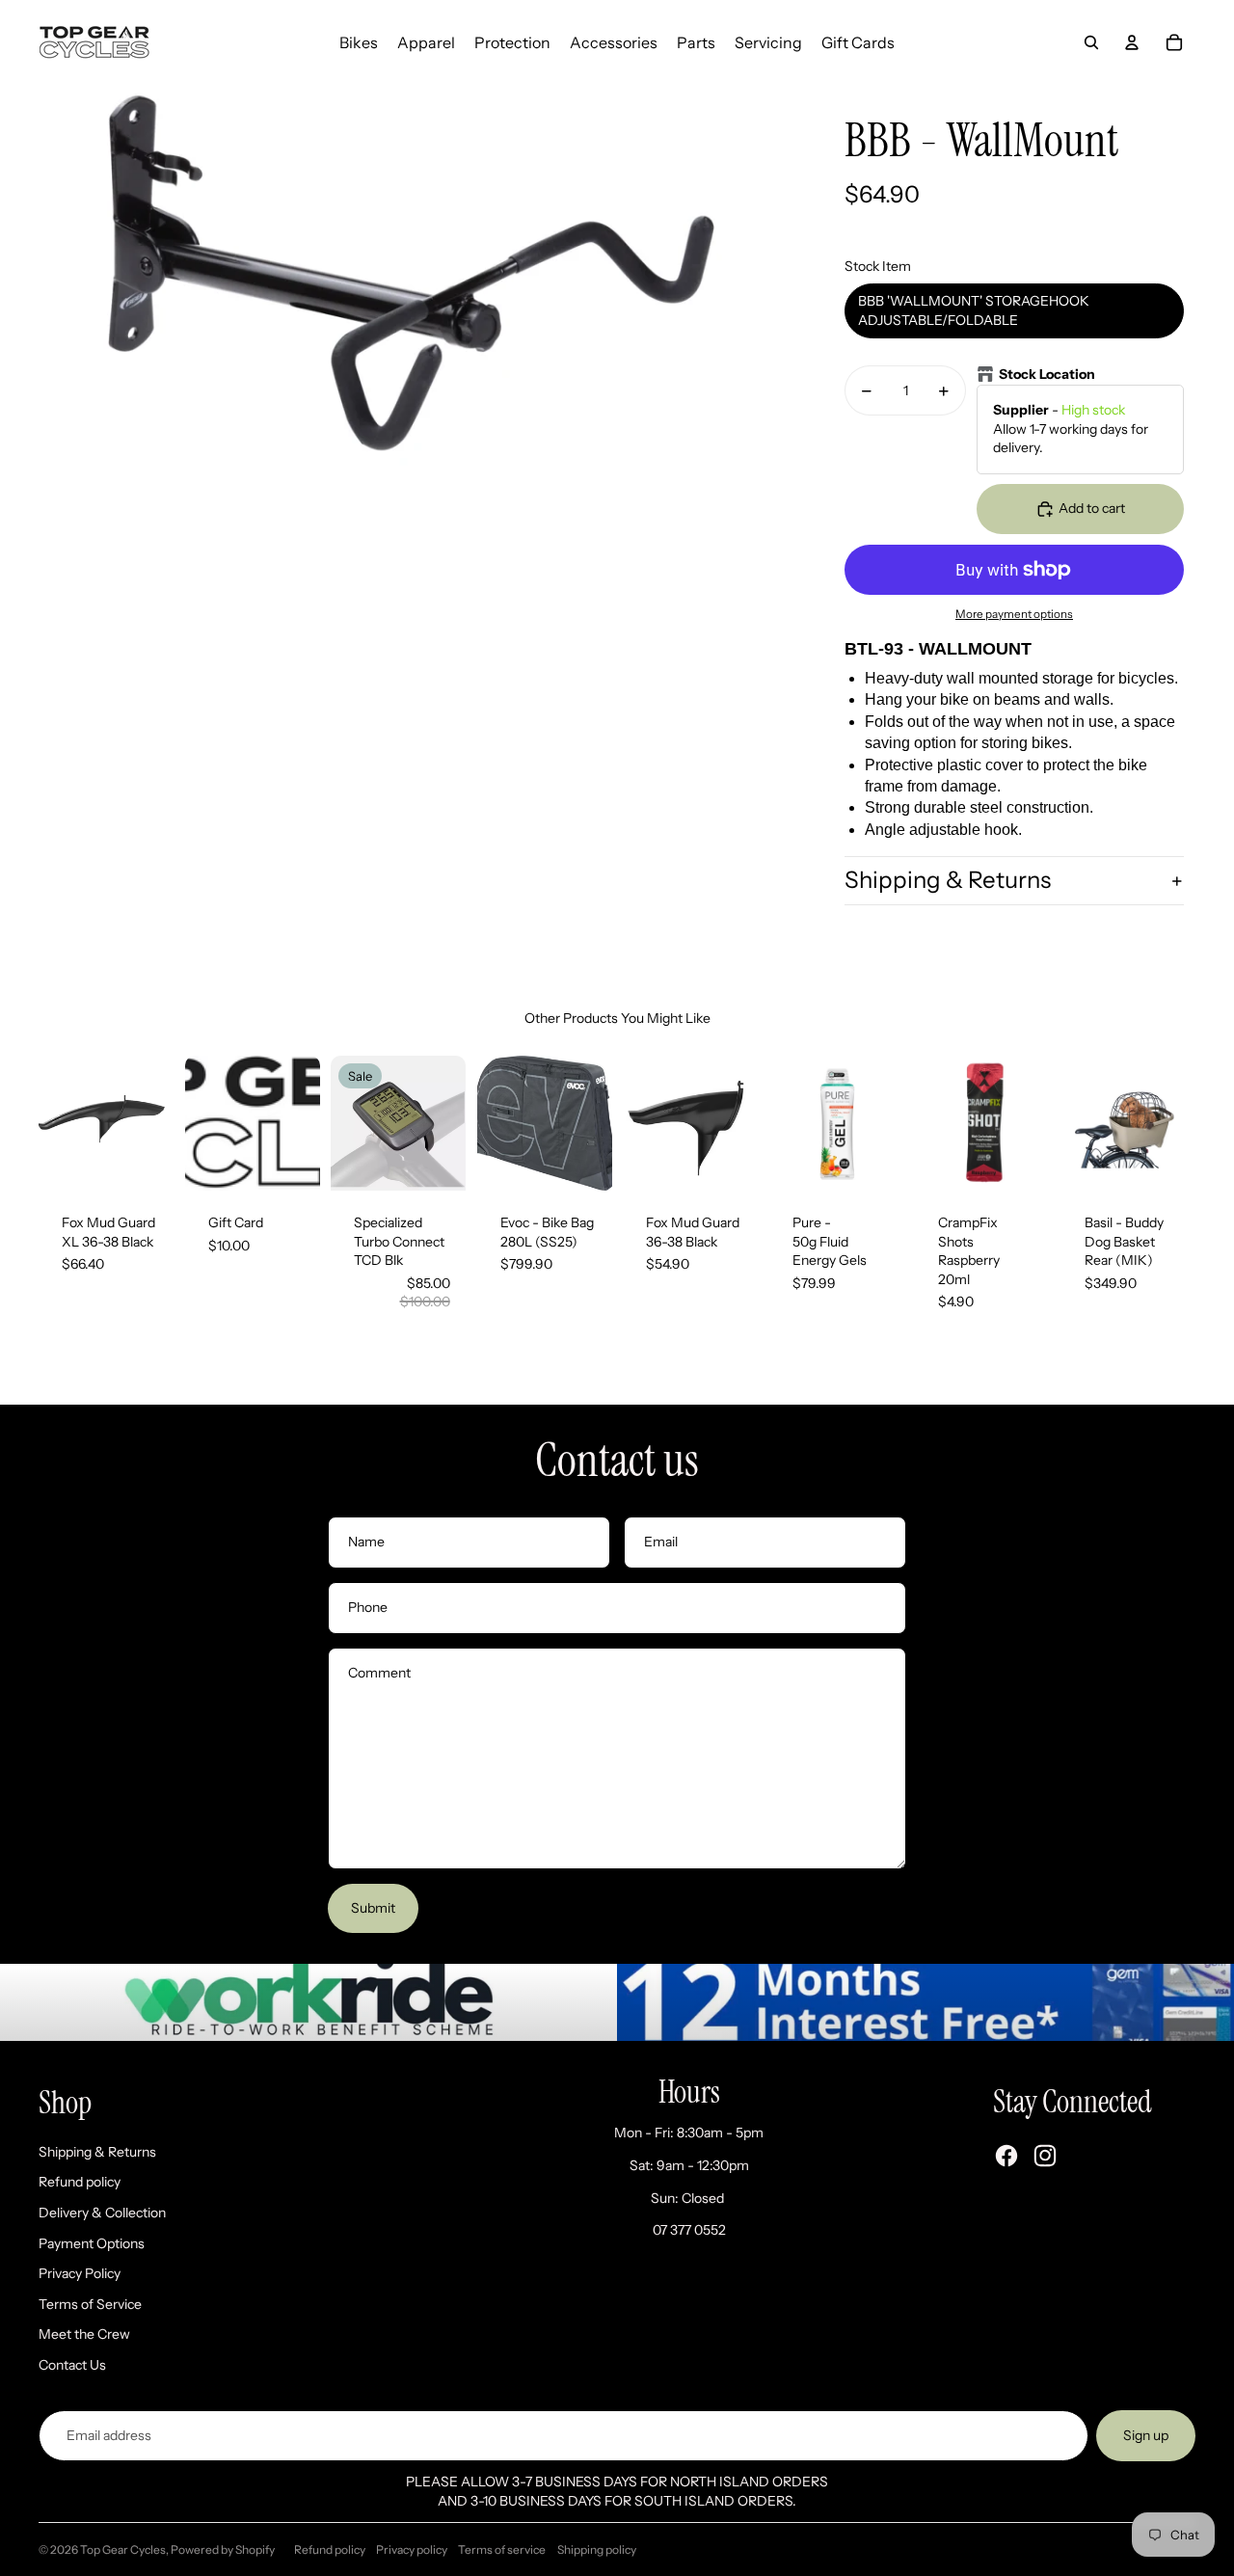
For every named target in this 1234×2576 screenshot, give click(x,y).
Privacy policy (412, 2549)
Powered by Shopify (223, 2549)
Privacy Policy (80, 2273)
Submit (373, 1908)
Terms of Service (90, 2304)
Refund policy (80, 2182)
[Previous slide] (54, 1123)
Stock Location (1047, 374)
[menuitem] (359, 42)
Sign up (1146, 2435)
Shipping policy (597, 2549)
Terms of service (502, 2549)
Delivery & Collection (102, 2213)
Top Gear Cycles (123, 2549)
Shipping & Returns (948, 880)
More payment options (1014, 614)
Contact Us (72, 2365)
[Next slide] (158, 1123)
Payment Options (92, 2243)
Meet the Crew (84, 2334)
